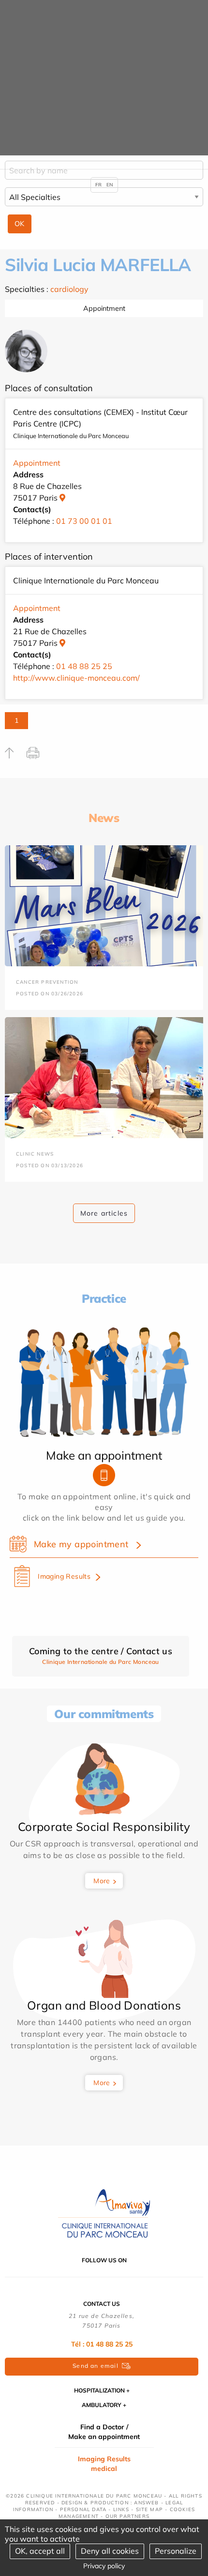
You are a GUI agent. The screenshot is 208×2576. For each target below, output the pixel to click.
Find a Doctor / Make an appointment (104, 2432)
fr (98, 185)
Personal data (83, 2509)
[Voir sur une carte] (62, 498)
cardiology (69, 289)
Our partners (127, 2516)
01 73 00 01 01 (84, 521)
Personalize (176, 2551)
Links (121, 2509)
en (110, 185)
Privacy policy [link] (104, 2566)
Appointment (104, 308)
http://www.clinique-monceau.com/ (76, 678)
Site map (150, 2509)
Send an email (96, 2366)
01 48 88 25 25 (84, 666)
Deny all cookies (110, 2551)
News (104, 818)
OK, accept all (40, 2551)
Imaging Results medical (104, 2464)
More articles (104, 1213)
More (102, 1881)
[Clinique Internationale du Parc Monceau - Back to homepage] (104, 2212)
